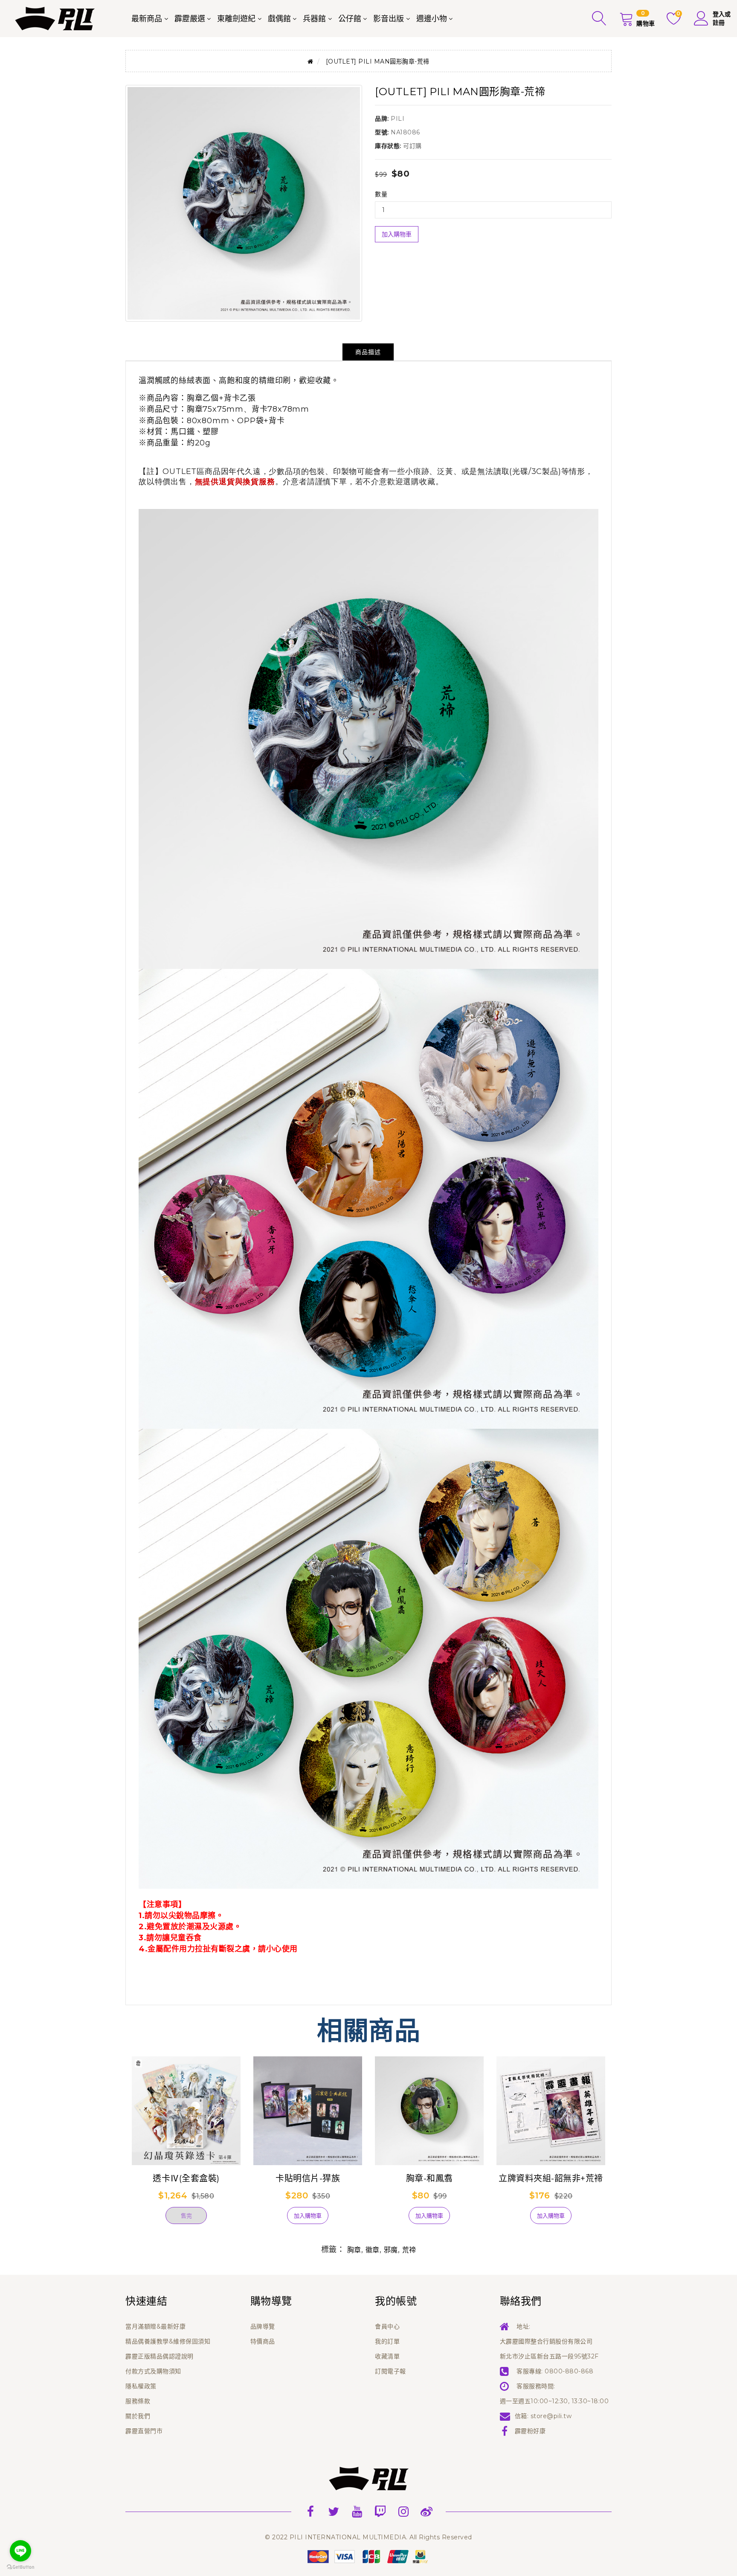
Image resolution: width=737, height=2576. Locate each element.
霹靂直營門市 (144, 2431)
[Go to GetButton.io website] (20, 2567)
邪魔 (391, 2250)
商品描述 (368, 352)
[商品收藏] (147, 2219)
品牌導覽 (263, 2326)
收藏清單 (387, 2356)
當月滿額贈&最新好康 (155, 2326)
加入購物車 (397, 234)
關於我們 (138, 2416)
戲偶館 (279, 19)
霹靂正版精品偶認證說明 (160, 2356)
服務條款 (138, 2401)
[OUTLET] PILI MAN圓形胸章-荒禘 (378, 61)
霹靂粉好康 (530, 2431)
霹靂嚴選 (190, 19)
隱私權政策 (141, 2386)
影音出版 (389, 19)
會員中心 (387, 2326)
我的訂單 (387, 2341)
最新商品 (147, 19)
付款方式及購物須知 (153, 2371)
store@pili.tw (551, 2416)
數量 (381, 194)
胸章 (354, 2250)
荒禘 (409, 2250)
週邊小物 (432, 19)
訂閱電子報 (390, 2371)
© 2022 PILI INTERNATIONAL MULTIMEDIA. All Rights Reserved (368, 2537)
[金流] (368, 2556)
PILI (398, 119)
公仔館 (350, 19)
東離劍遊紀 (236, 19)
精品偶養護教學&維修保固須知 (168, 2341)
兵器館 (314, 19)
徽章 (373, 2250)
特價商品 (263, 2341)
